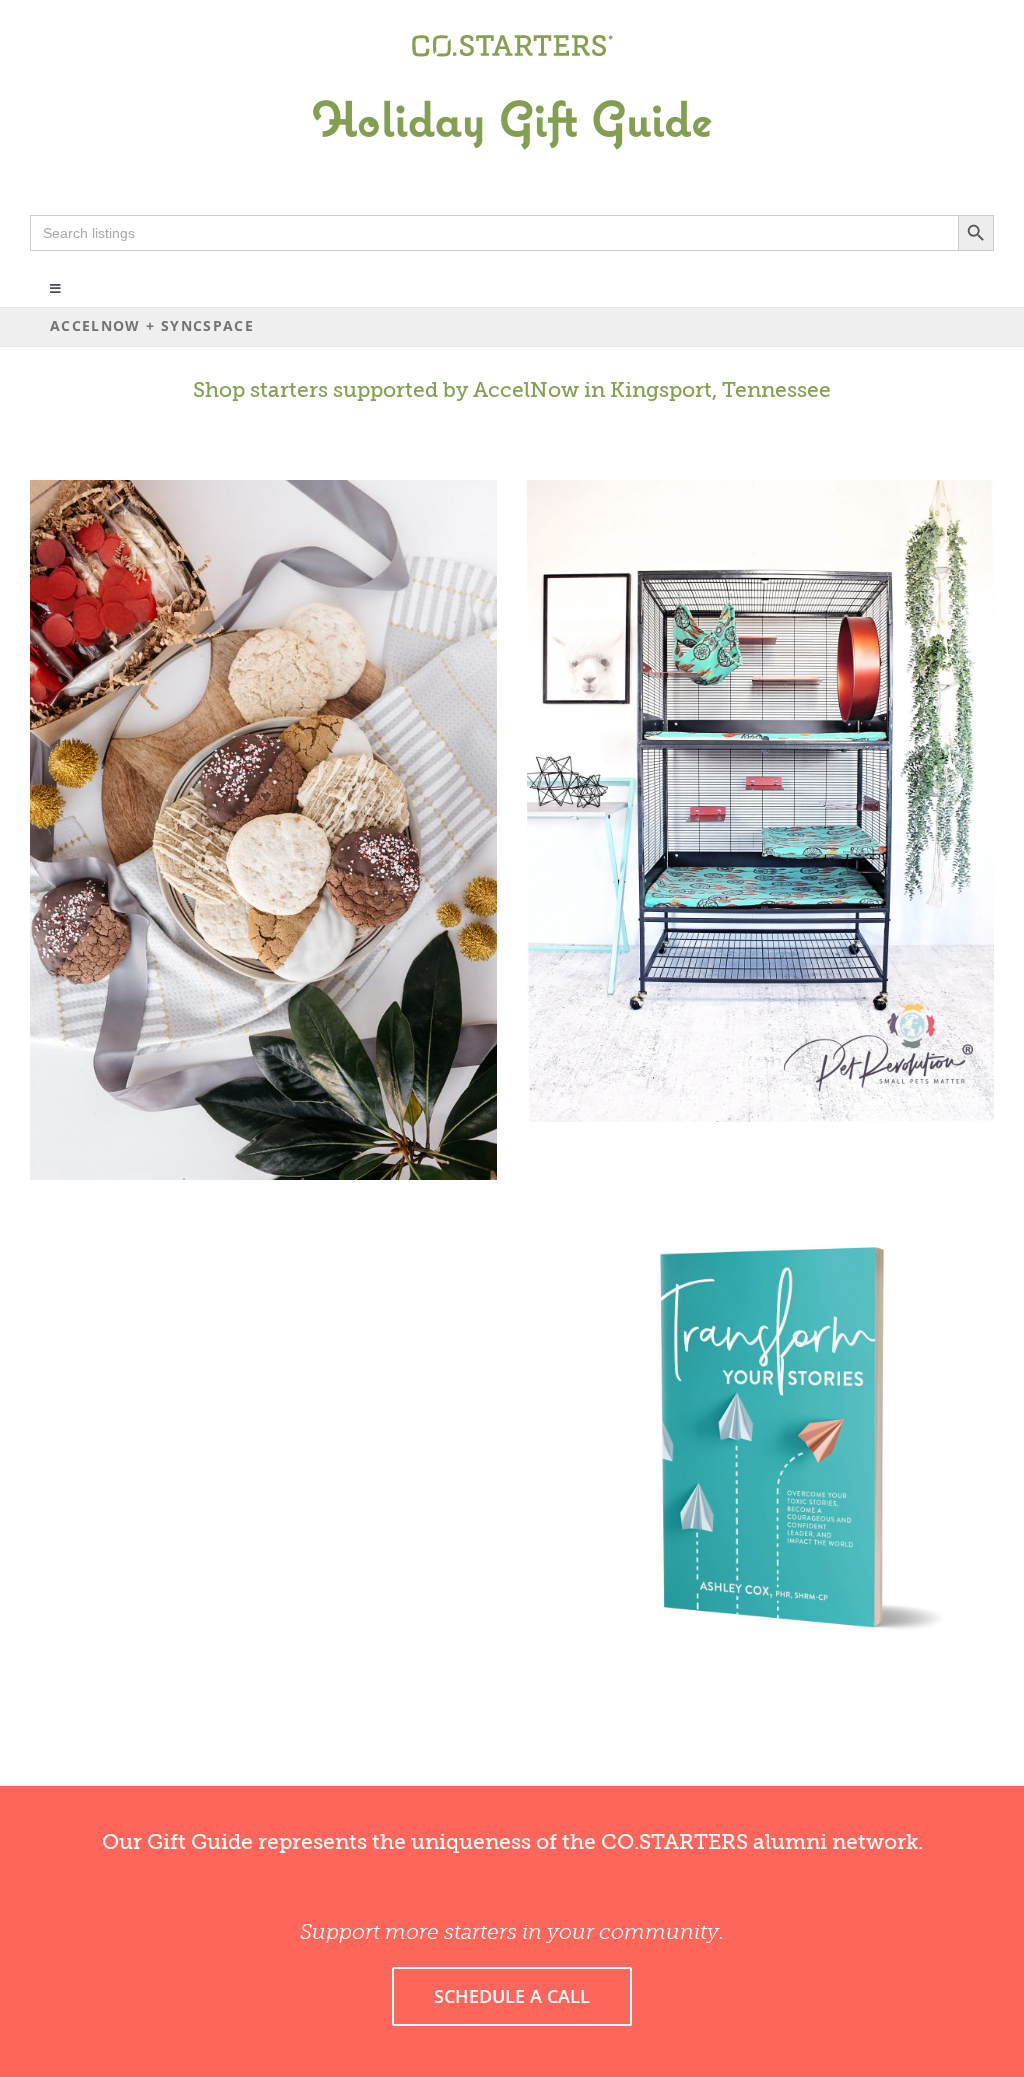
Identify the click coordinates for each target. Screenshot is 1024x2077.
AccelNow (526, 390)
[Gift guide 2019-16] (512, 77)
